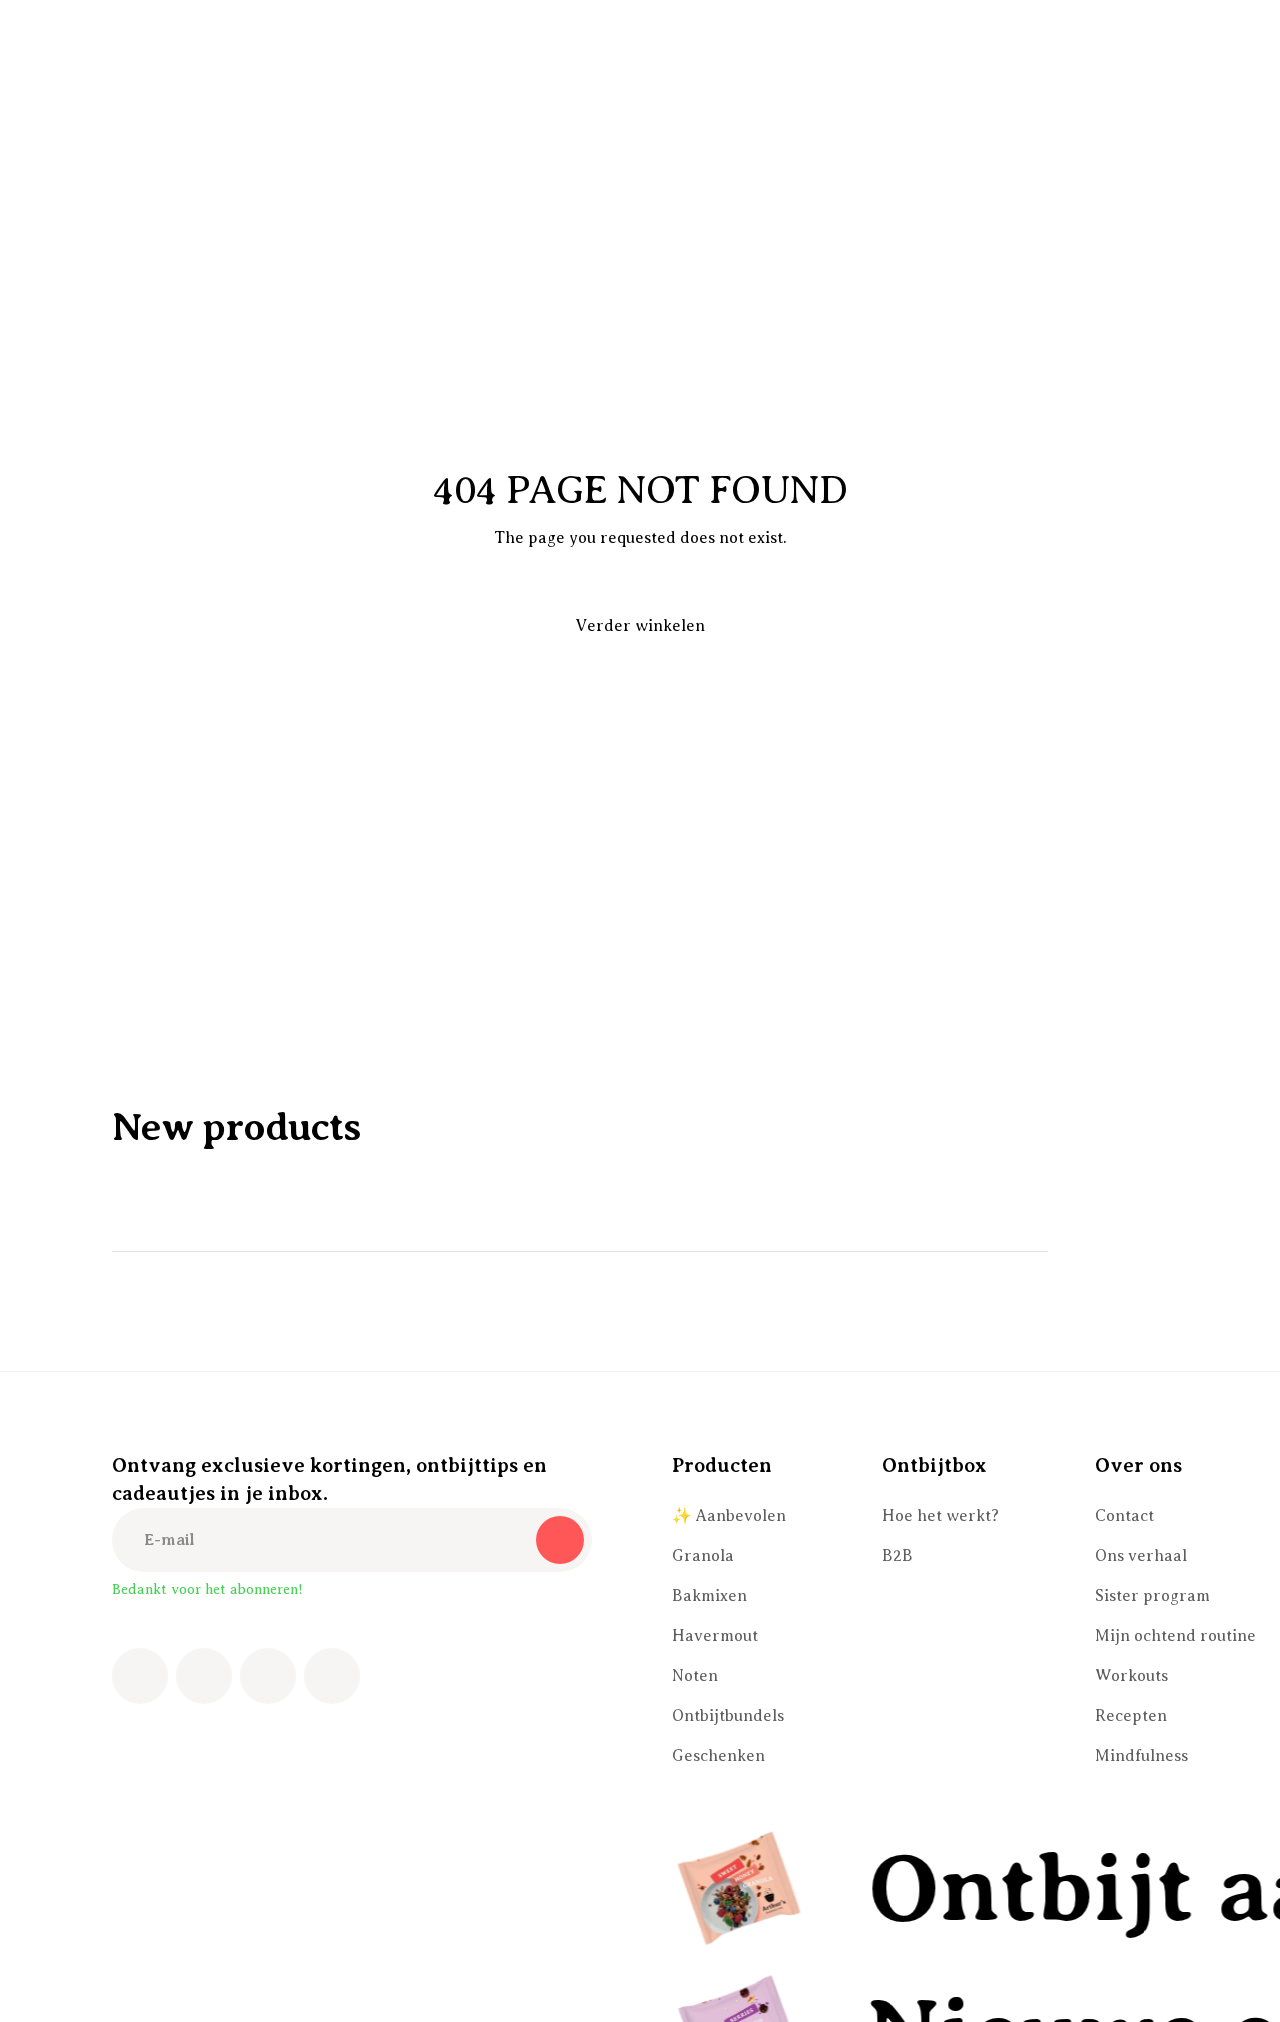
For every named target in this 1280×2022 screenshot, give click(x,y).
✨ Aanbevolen (729, 1516)
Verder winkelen (640, 626)
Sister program (1152, 1596)
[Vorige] (1088, 1251)
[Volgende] (1144, 1251)
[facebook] (140, 1676)
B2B (897, 1556)
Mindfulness (1141, 1756)
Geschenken (718, 1756)
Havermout (715, 1636)
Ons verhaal (1141, 1556)
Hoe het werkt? (940, 1516)
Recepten (1131, 1716)
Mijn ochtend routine (1175, 1636)
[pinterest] (268, 1676)
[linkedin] (332, 1676)
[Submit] (560, 1540)
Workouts (1131, 1676)
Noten (695, 1676)
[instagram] (204, 1676)
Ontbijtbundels (728, 1716)
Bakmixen (709, 1596)
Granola (703, 1556)
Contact (1124, 1516)
